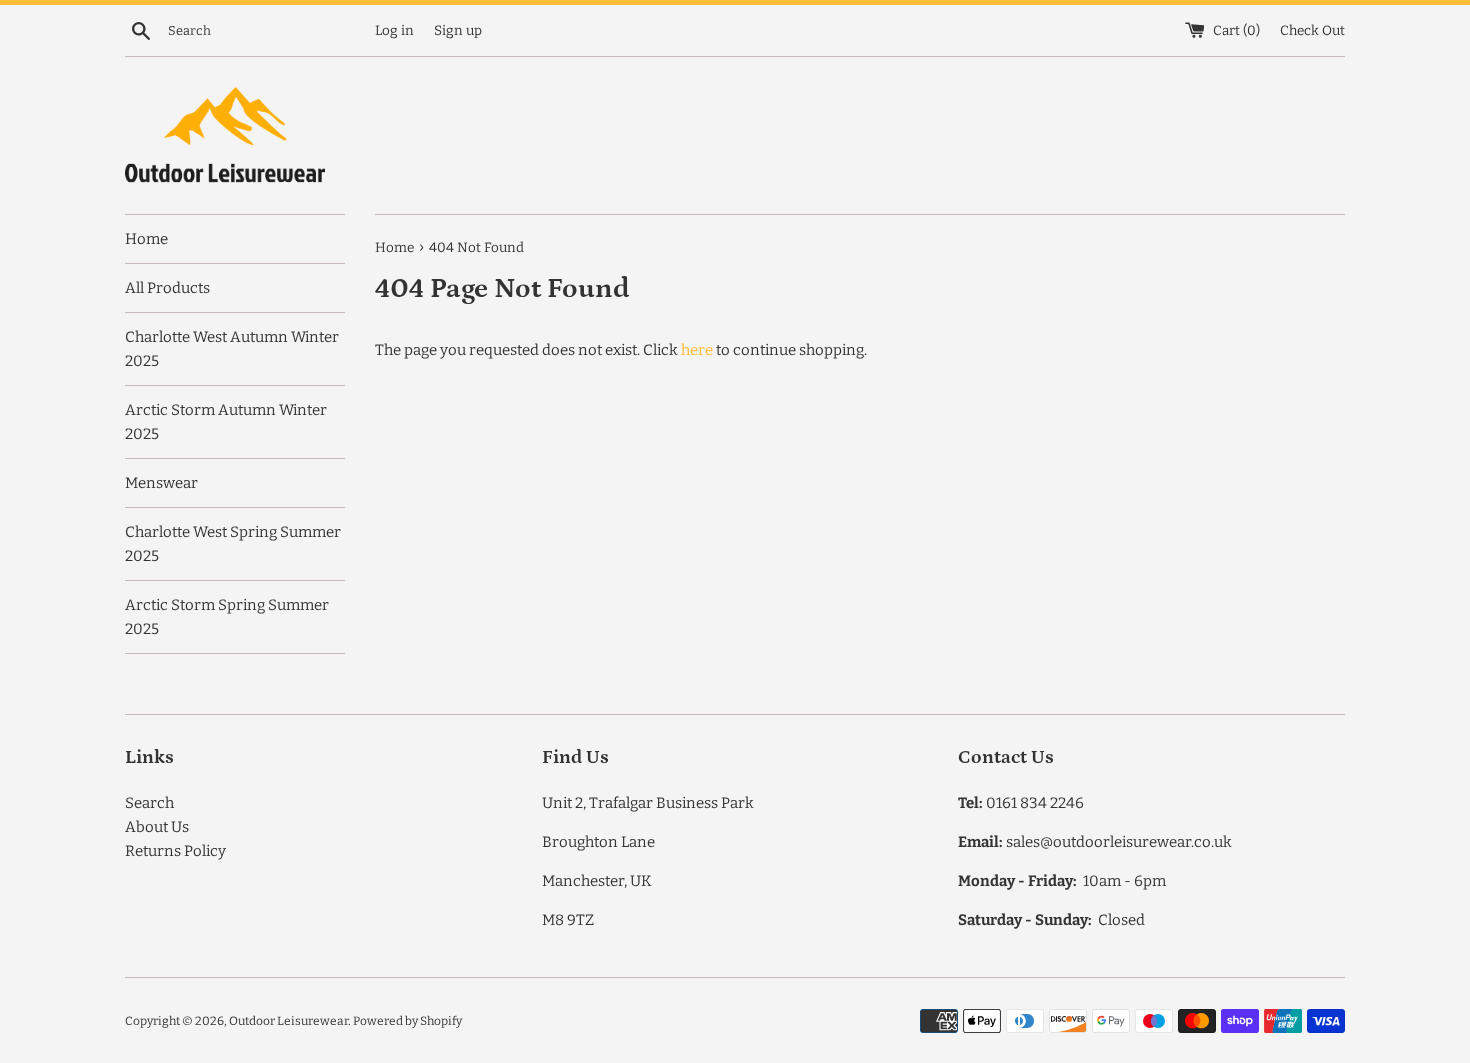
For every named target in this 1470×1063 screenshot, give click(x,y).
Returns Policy (175, 851)
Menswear (161, 483)
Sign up (458, 30)
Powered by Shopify (407, 1021)
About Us (157, 827)
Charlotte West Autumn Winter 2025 (232, 349)
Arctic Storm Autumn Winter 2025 (226, 422)
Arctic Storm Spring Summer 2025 (227, 617)
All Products (167, 288)
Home (146, 239)
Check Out (1312, 30)
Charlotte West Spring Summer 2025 (233, 544)
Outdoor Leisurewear (288, 1021)
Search (149, 803)
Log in (394, 30)
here (697, 350)
